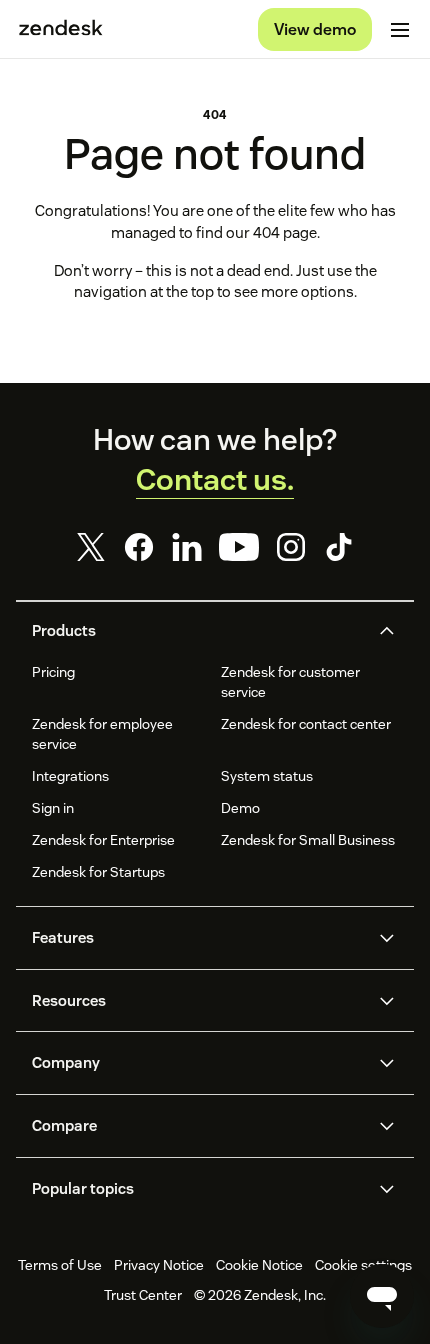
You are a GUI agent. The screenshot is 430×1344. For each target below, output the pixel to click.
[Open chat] (382, 1296)
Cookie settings (363, 1265)
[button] (198, 631)
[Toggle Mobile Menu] (400, 30)
